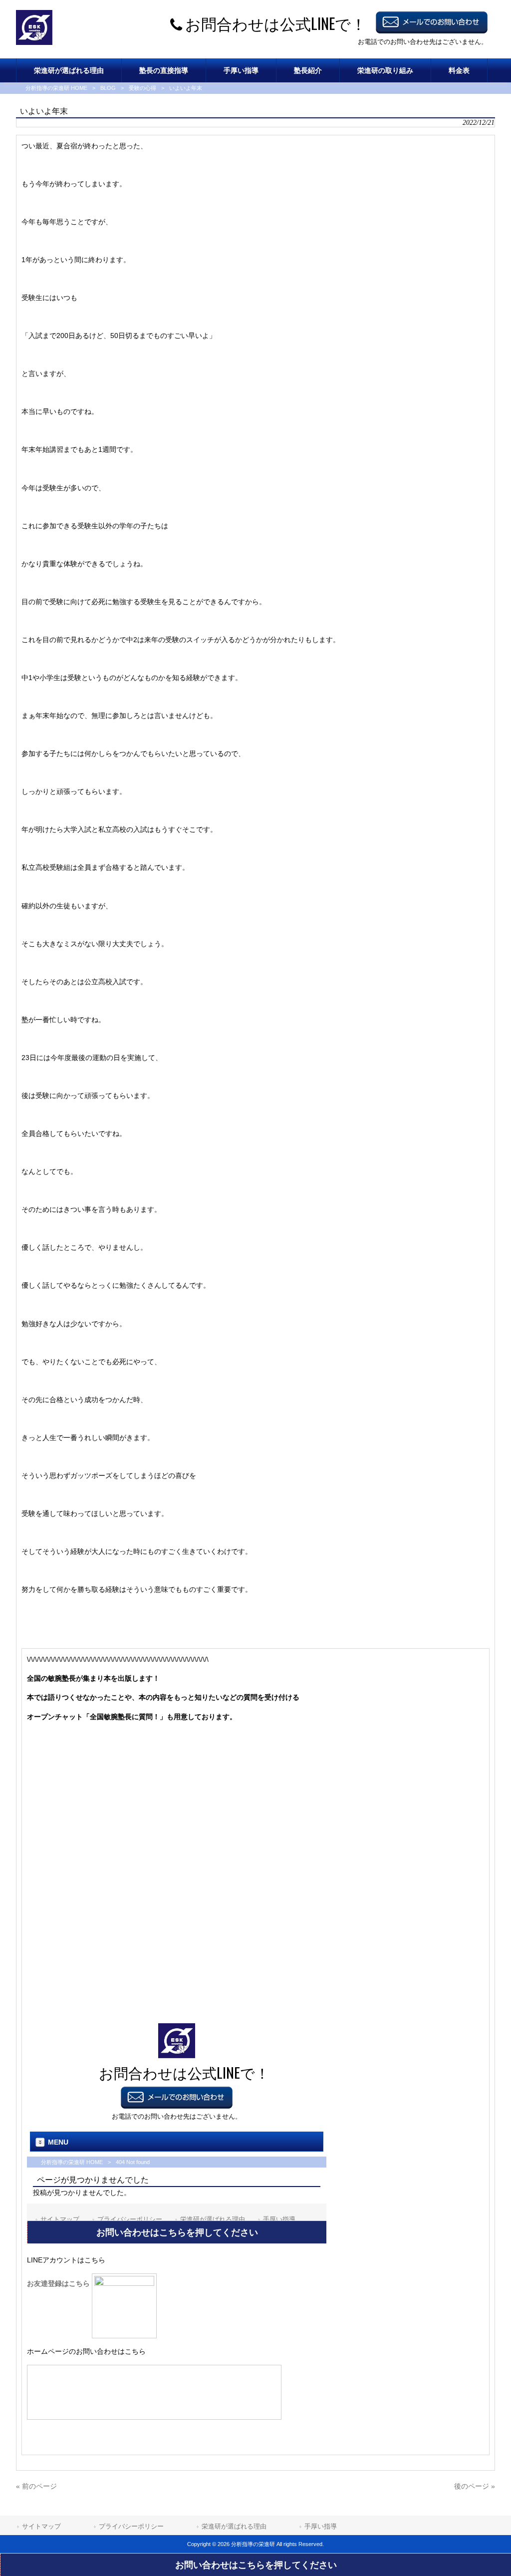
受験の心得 (142, 88)
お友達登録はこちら (59, 2283)
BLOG (108, 88)
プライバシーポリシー (131, 2526)
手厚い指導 (321, 2526)
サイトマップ (41, 2526)
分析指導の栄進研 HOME (56, 88)
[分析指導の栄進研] (34, 42)
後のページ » (475, 2486)
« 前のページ (36, 2486)
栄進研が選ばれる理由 (234, 2526)
